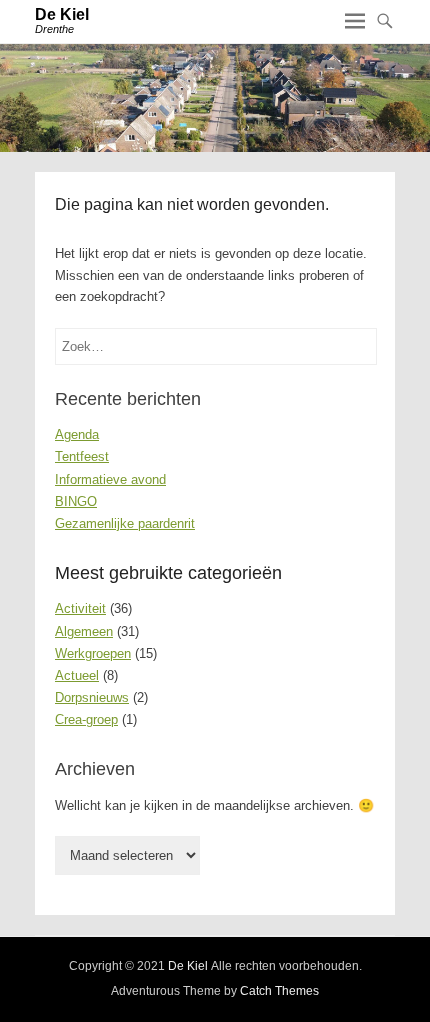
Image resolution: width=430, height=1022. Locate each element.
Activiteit (80, 608)
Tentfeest (82, 456)
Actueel (77, 675)
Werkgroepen (93, 653)
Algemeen (84, 631)
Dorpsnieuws (92, 697)
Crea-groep (86, 719)
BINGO (76, 501)
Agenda (77, 434)
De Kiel (62, 14)
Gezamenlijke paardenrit (125, 523)
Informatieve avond (110, 479)
